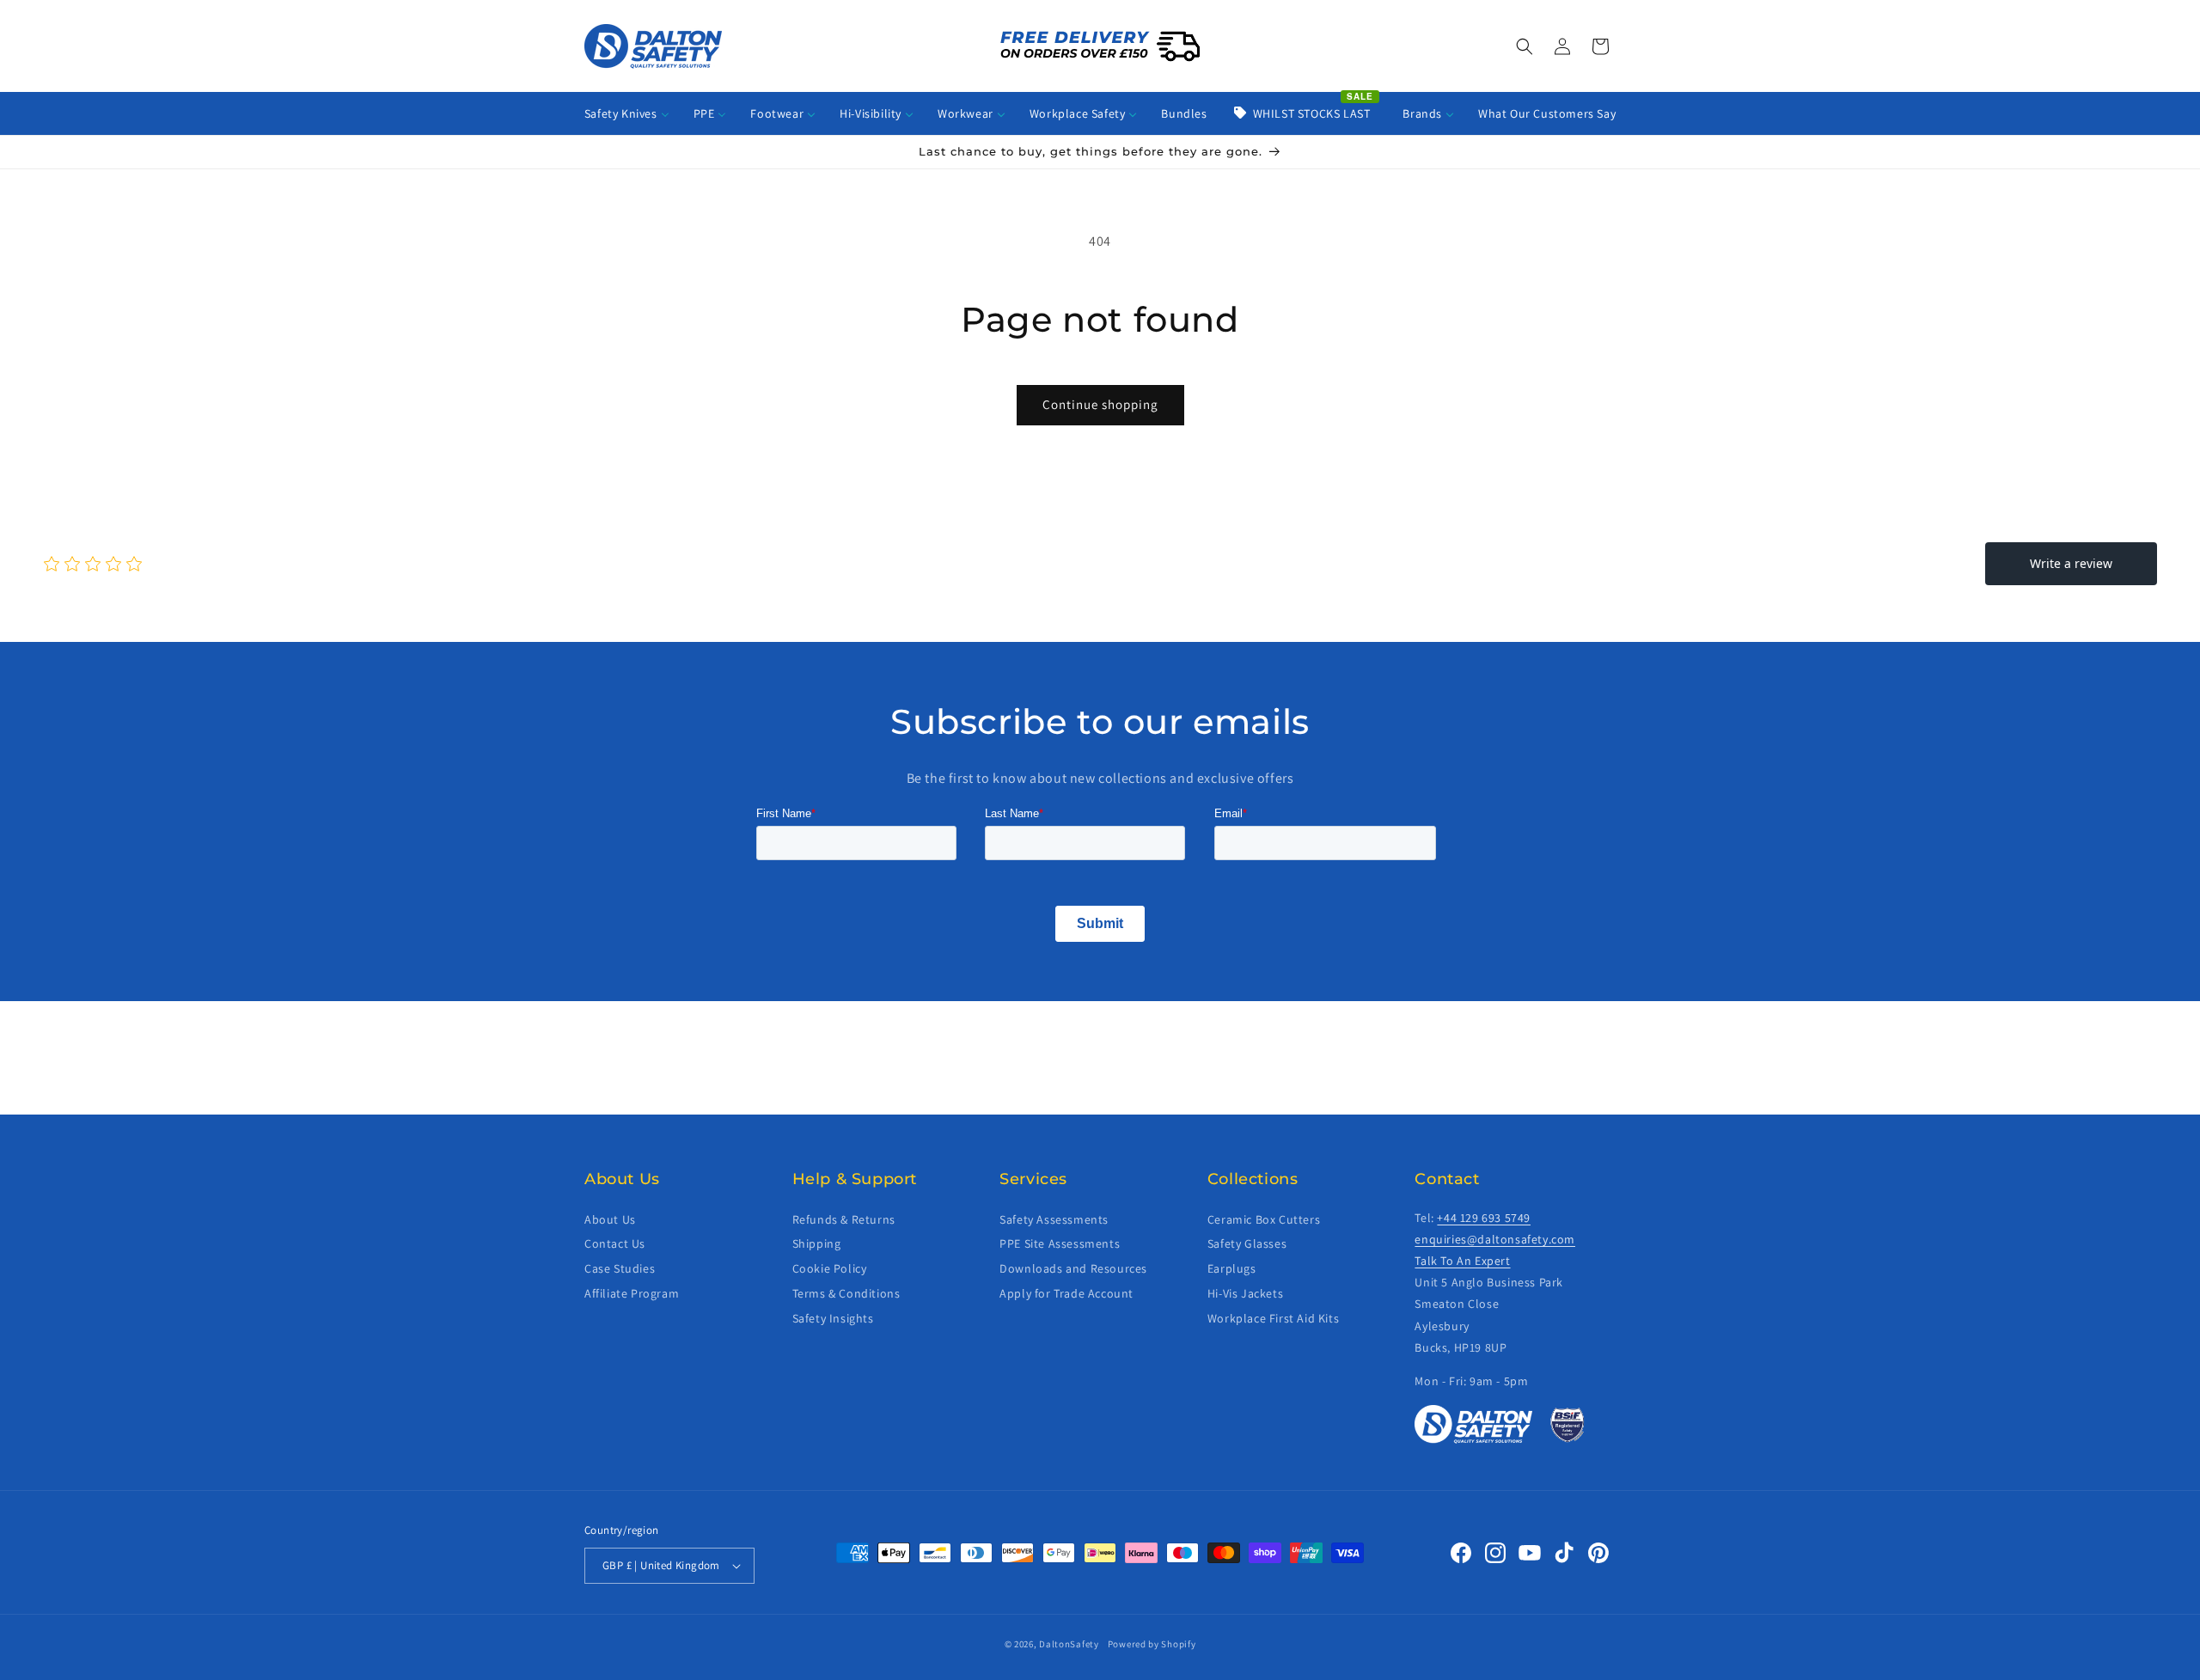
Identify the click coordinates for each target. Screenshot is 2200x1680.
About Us (610, 1219)
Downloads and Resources (1073, 1268)
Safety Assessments (1054, 1219)
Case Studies (620, 1268)
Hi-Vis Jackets (1245, 1293)
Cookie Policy (830, 1268)
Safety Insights (833, 1318)
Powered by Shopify (1152, 1644)
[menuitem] (627, 113)
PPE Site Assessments (1060, 1243)
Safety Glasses (1247, 1243)
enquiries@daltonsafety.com (1495, 1239)
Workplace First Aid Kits (1273, 1318)
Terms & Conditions (846, 1293)
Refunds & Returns (844, 1219)
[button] (1525, 46)
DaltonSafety (1069, 1644)
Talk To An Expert (1462, 1261)
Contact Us (615, 1243)
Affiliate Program (632, 1293)
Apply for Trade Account (1066, 1293)
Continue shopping (1100, 404)
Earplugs (1232, 1268)
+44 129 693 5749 (1484, 1218)
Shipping (817, 1243)
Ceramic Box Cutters (1264, 1219)
